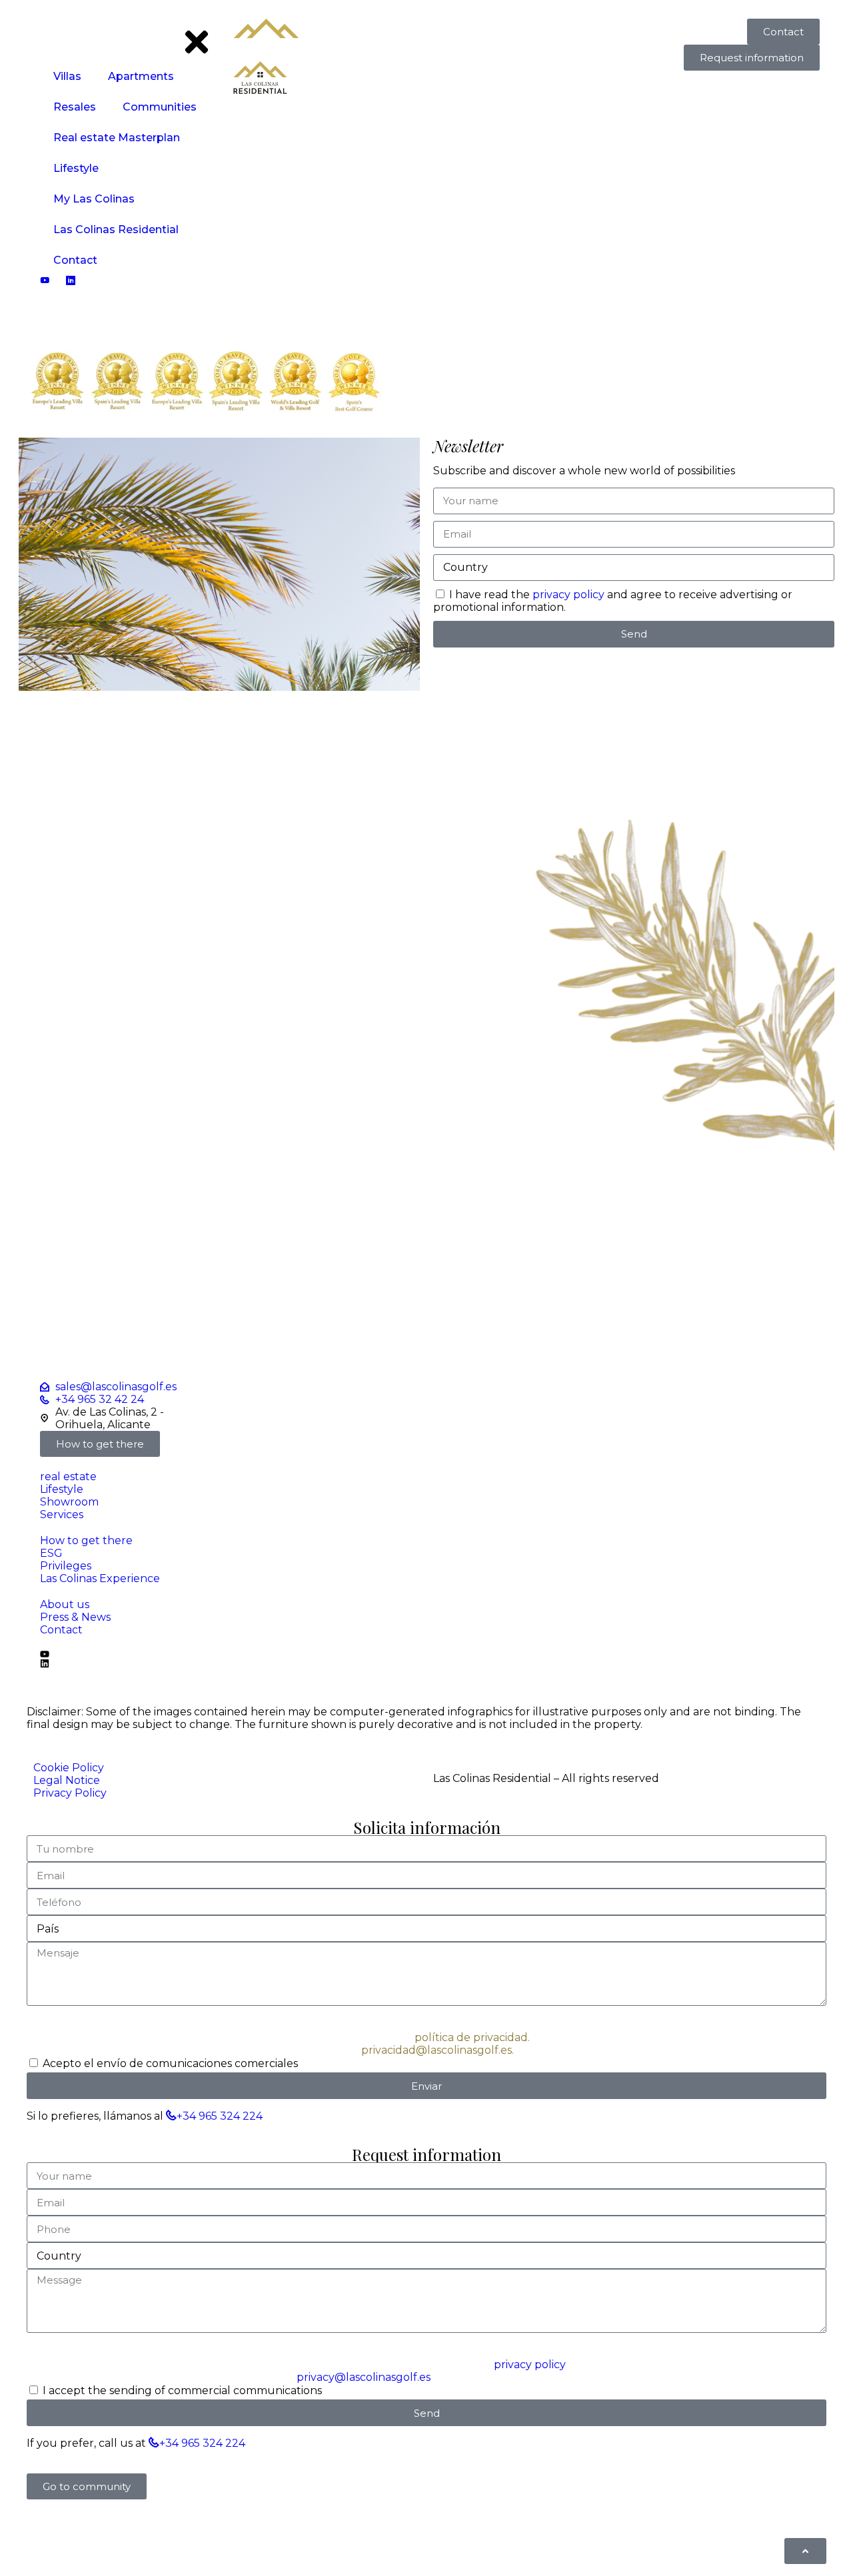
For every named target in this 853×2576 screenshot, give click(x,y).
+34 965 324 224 (220, 2116)
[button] (87, 2486)
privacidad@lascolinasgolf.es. (437, 2050)
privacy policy (567, 595)
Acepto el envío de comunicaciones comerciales (170, 2063)
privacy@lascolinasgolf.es (364, 2377)
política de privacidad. (472, 2037)
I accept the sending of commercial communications (182, 2390)
